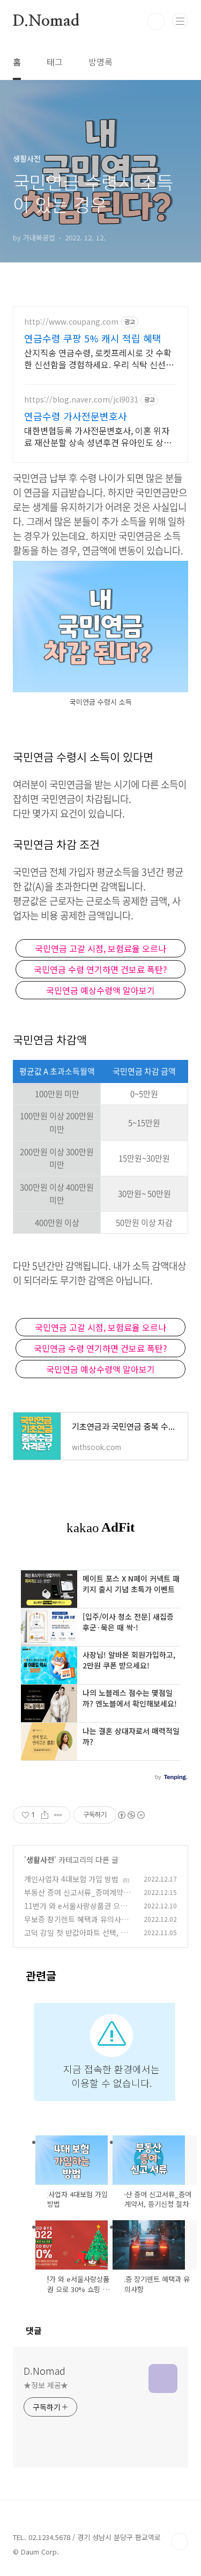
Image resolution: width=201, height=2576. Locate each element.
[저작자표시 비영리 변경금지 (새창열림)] (131, 1815)
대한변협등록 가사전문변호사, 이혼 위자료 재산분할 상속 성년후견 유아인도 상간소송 (98, 436)
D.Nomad (46, 21)
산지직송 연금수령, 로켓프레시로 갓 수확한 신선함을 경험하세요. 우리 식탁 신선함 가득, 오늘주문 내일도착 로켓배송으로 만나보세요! (99, 358)
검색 (156, 21)
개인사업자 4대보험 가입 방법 (71, 1879)
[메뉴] (180, 21)
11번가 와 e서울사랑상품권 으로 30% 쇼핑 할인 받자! (79, 1911)
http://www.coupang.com (71, 322)
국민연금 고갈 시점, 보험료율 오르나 (100, 948)
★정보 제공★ (46, 2385)
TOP (180, 2542)
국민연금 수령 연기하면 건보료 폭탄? (100, 969)
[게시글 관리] (58, 1815)
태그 (55, 62)
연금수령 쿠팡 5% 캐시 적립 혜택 (93, 338)
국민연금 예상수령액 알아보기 (100, 990)
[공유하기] (45, 1815)
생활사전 (40, 1860)
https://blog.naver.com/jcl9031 (81, 400)
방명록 (100, 62)
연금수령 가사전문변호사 (76, 416)
